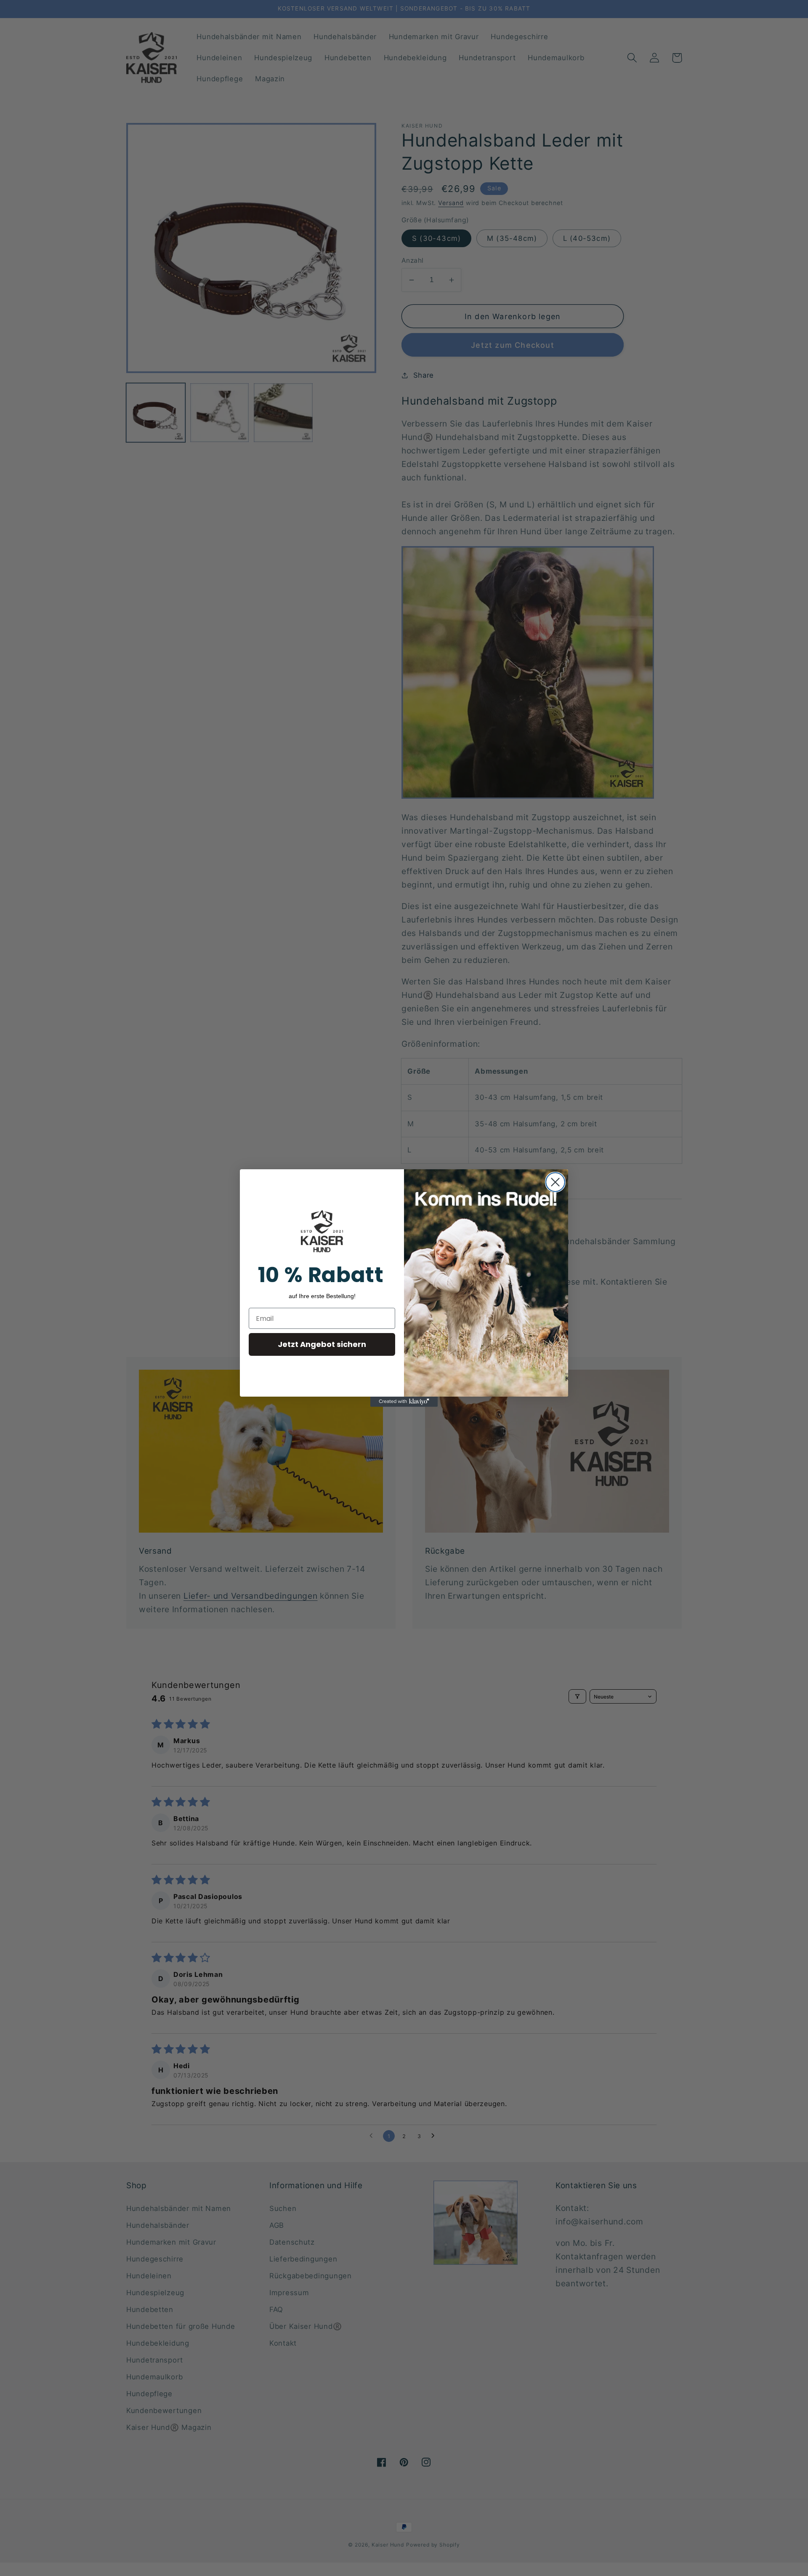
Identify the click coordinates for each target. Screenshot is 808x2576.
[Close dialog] (555, 1182)
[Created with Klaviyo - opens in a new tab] (404, 1402)
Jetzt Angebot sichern (322, 1344)
